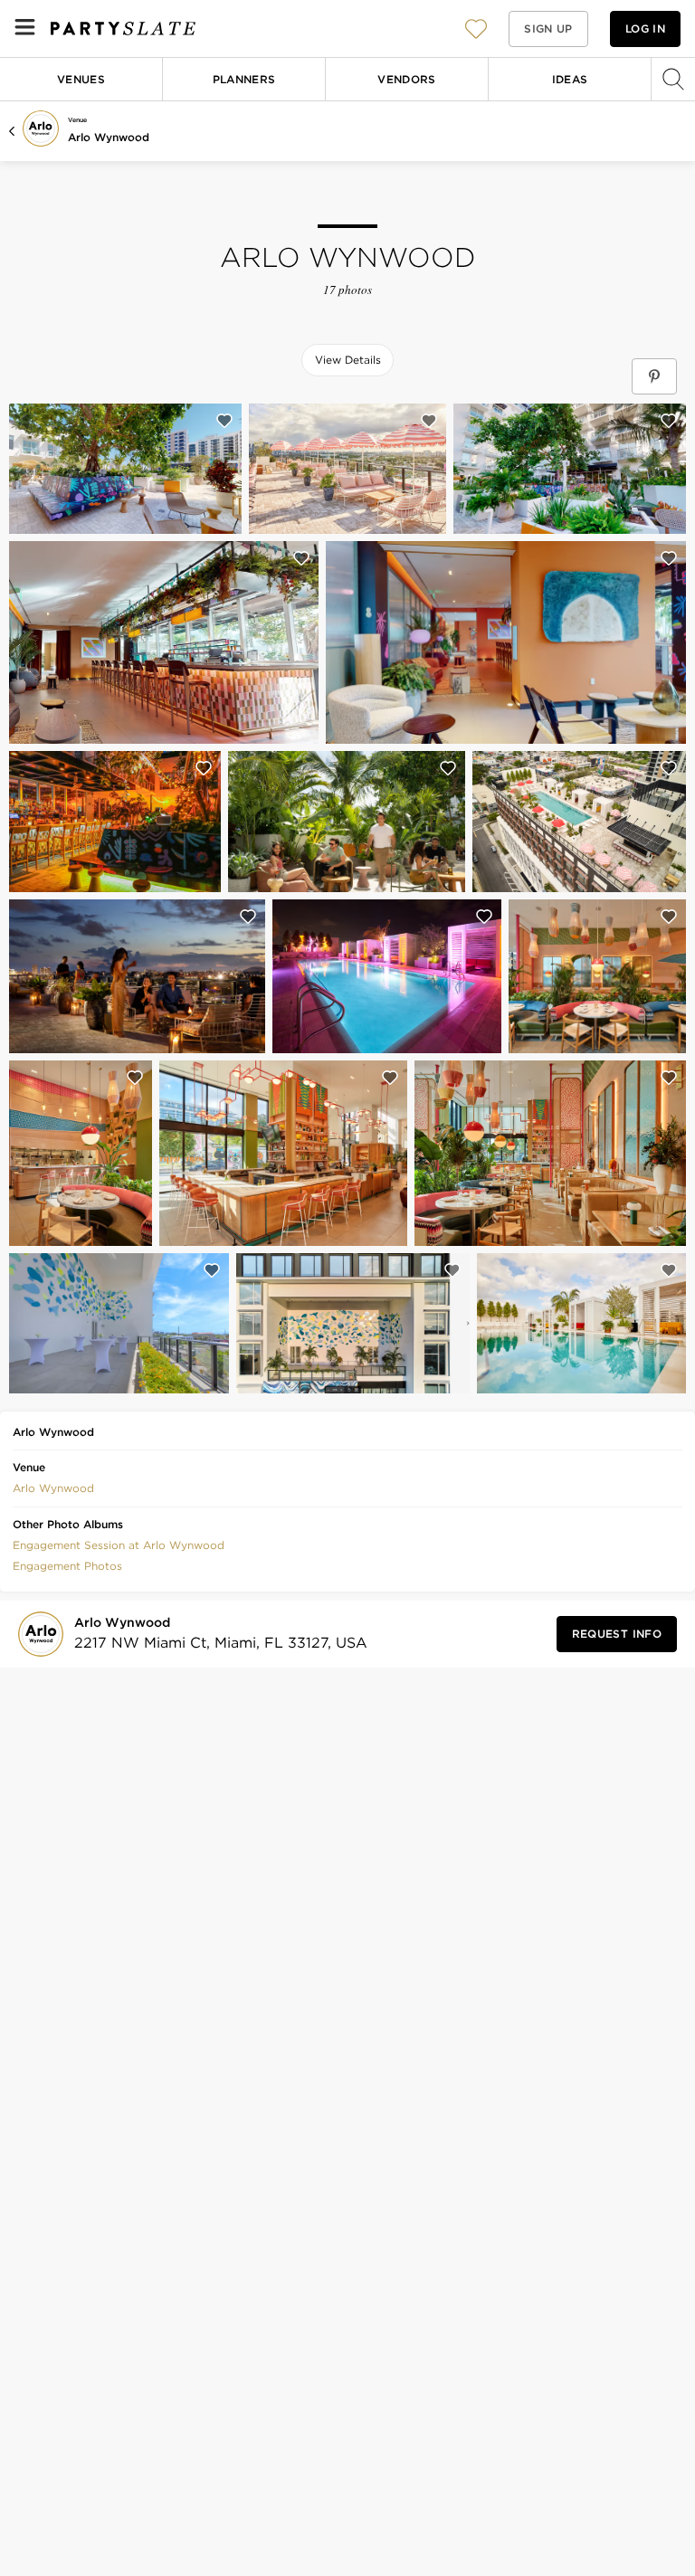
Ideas (570, 79)
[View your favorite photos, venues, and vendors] (476, 29)
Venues (81, 79)
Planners (244, 79)
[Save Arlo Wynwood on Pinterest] (654, 376)
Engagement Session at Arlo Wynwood (119, 1545)
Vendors (407, 79)
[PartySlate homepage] (123, 29)
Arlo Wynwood (109, 137)
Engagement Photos (67, 1566)
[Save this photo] (224, 421)
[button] (476, 29)
